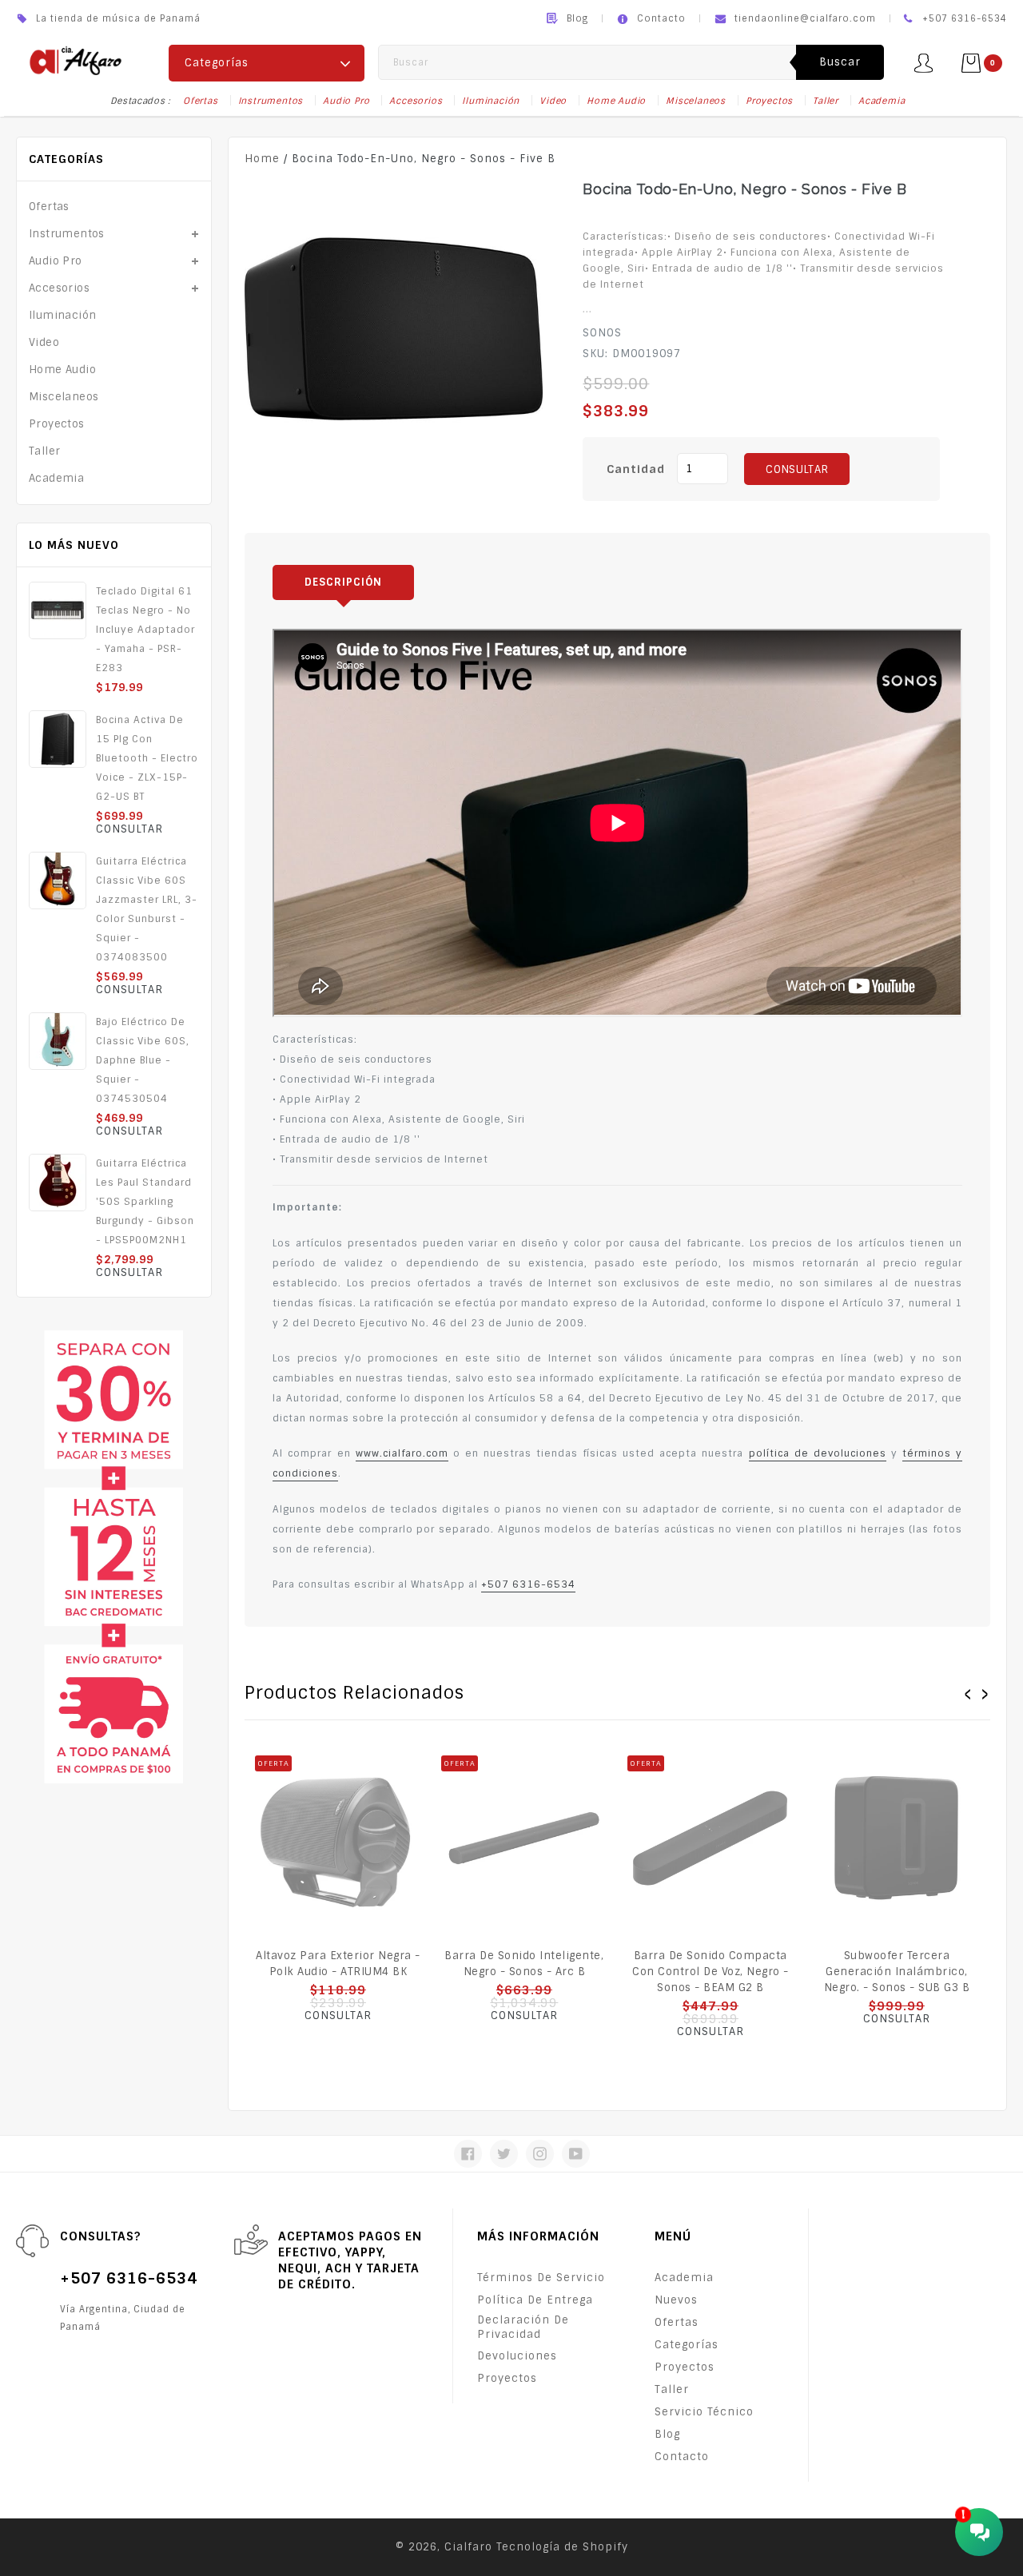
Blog (577, 18)
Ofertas (201, 101)
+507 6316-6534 (528, 1584)
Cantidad (636, 469)
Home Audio (616, 101)
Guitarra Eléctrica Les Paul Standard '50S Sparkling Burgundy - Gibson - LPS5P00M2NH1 (145, 1202)
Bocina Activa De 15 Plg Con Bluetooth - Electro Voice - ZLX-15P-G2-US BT (147, 758)
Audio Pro (346, 101)
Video (553, 101)
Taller (826, 101)
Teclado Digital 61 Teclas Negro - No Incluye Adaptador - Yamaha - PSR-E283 (145, 630)
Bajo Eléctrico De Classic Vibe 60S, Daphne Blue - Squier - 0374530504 (143, 1060)
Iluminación (491, 101)
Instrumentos (271, 101)
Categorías (687, 2345)
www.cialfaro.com (402, 1453)
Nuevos (676, 2300)
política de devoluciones (818, 1453)
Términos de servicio (541, 2278)
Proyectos (769, 101)
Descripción (343, 582)
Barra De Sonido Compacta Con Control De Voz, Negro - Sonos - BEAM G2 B (711, 1972)
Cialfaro (468, 2547)
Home (262, 159)
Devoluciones (517, 2356)
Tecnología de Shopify (562, 2547)
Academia (882, 101)
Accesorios (416, 101)
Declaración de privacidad (523, 2327)
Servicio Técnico (704, 2412)
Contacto (661, 18)
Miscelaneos (696, 101)
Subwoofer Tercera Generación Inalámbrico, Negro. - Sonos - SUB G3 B (897, 1972)
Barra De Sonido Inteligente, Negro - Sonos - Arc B (524, 1964)
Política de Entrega (535, 2300)
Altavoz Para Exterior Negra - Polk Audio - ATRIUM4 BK (338, 1964)
